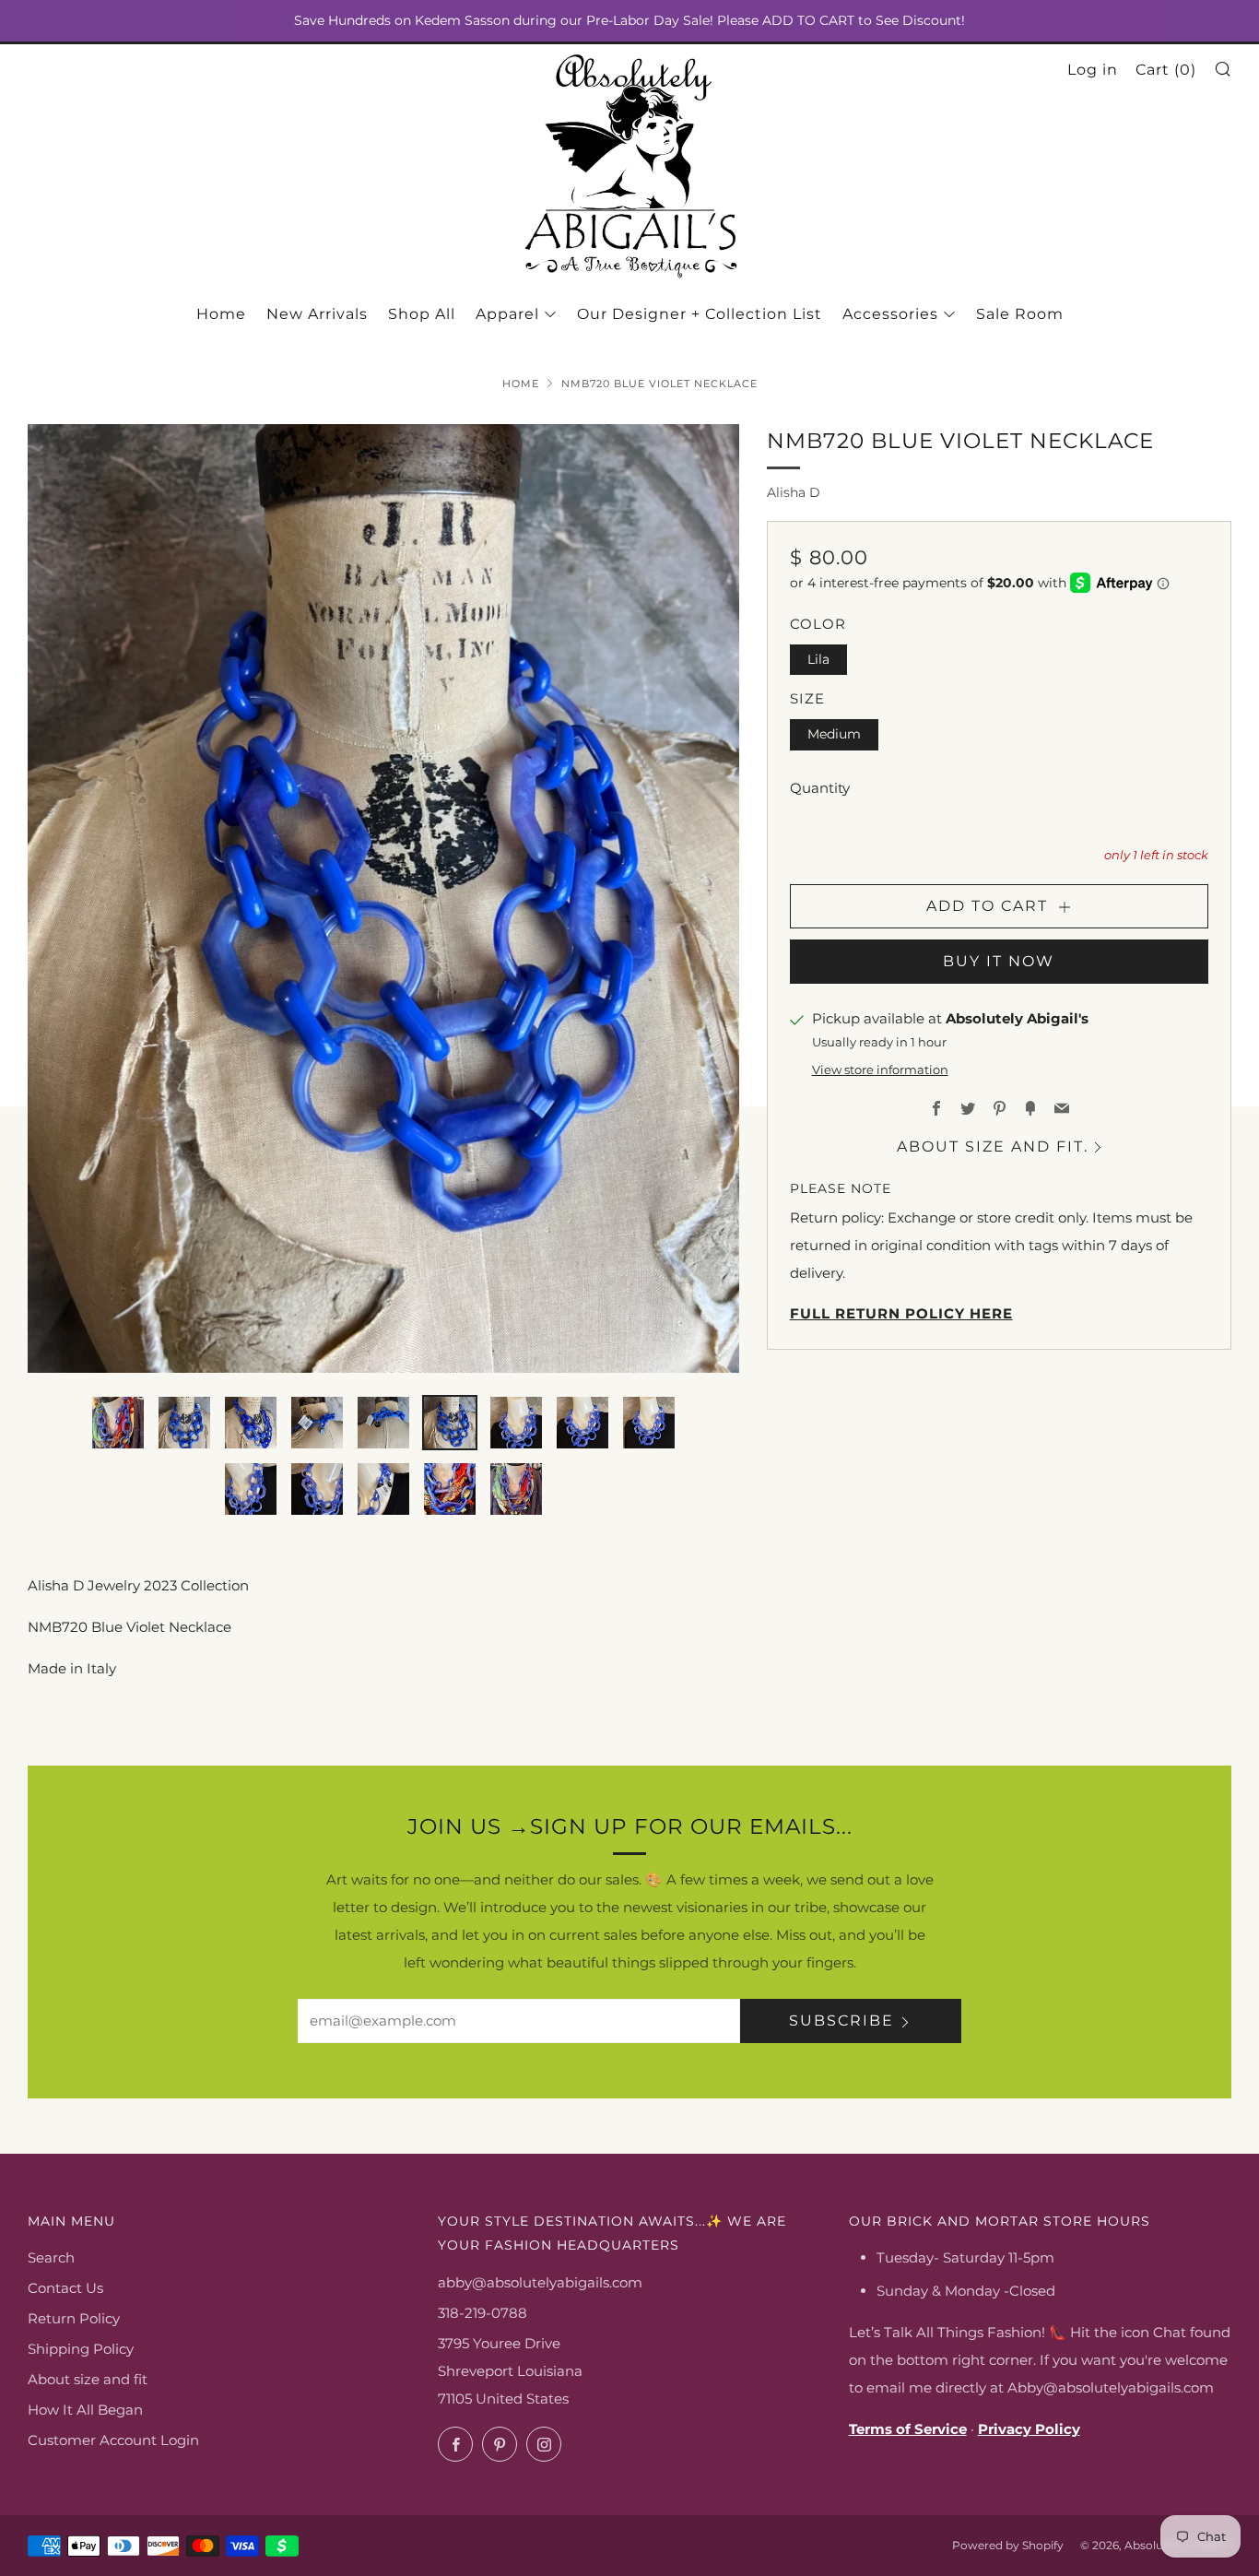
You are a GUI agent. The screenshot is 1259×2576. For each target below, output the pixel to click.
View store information (880, 1070)
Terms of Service (908, 2429)
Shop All (422, 314)
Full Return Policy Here (901, 1313)
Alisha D (794, 492)
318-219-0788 (482, 2313)
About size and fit (88, 2379)
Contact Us (65, 2288)
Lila (818, 659)
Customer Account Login (113, 2440)
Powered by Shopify (1008, 2545)
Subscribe (841, 2021)
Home (221, 314)
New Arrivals (317, 314)
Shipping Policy (81, 2349)
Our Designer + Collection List (700, 314)
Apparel (507, 314)
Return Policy (74, 2318)
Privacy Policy (1029, 2429)
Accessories (890, 314)
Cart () (1166, 70)
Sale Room (1020, 314)
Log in (1093, 70)
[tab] (118, 1423)
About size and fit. (993, 1146)
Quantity (820, 788)
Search (51, 2257)
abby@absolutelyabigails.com (540, 2282)
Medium (834, 734)
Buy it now (999, 961)
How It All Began (85, 2410)
